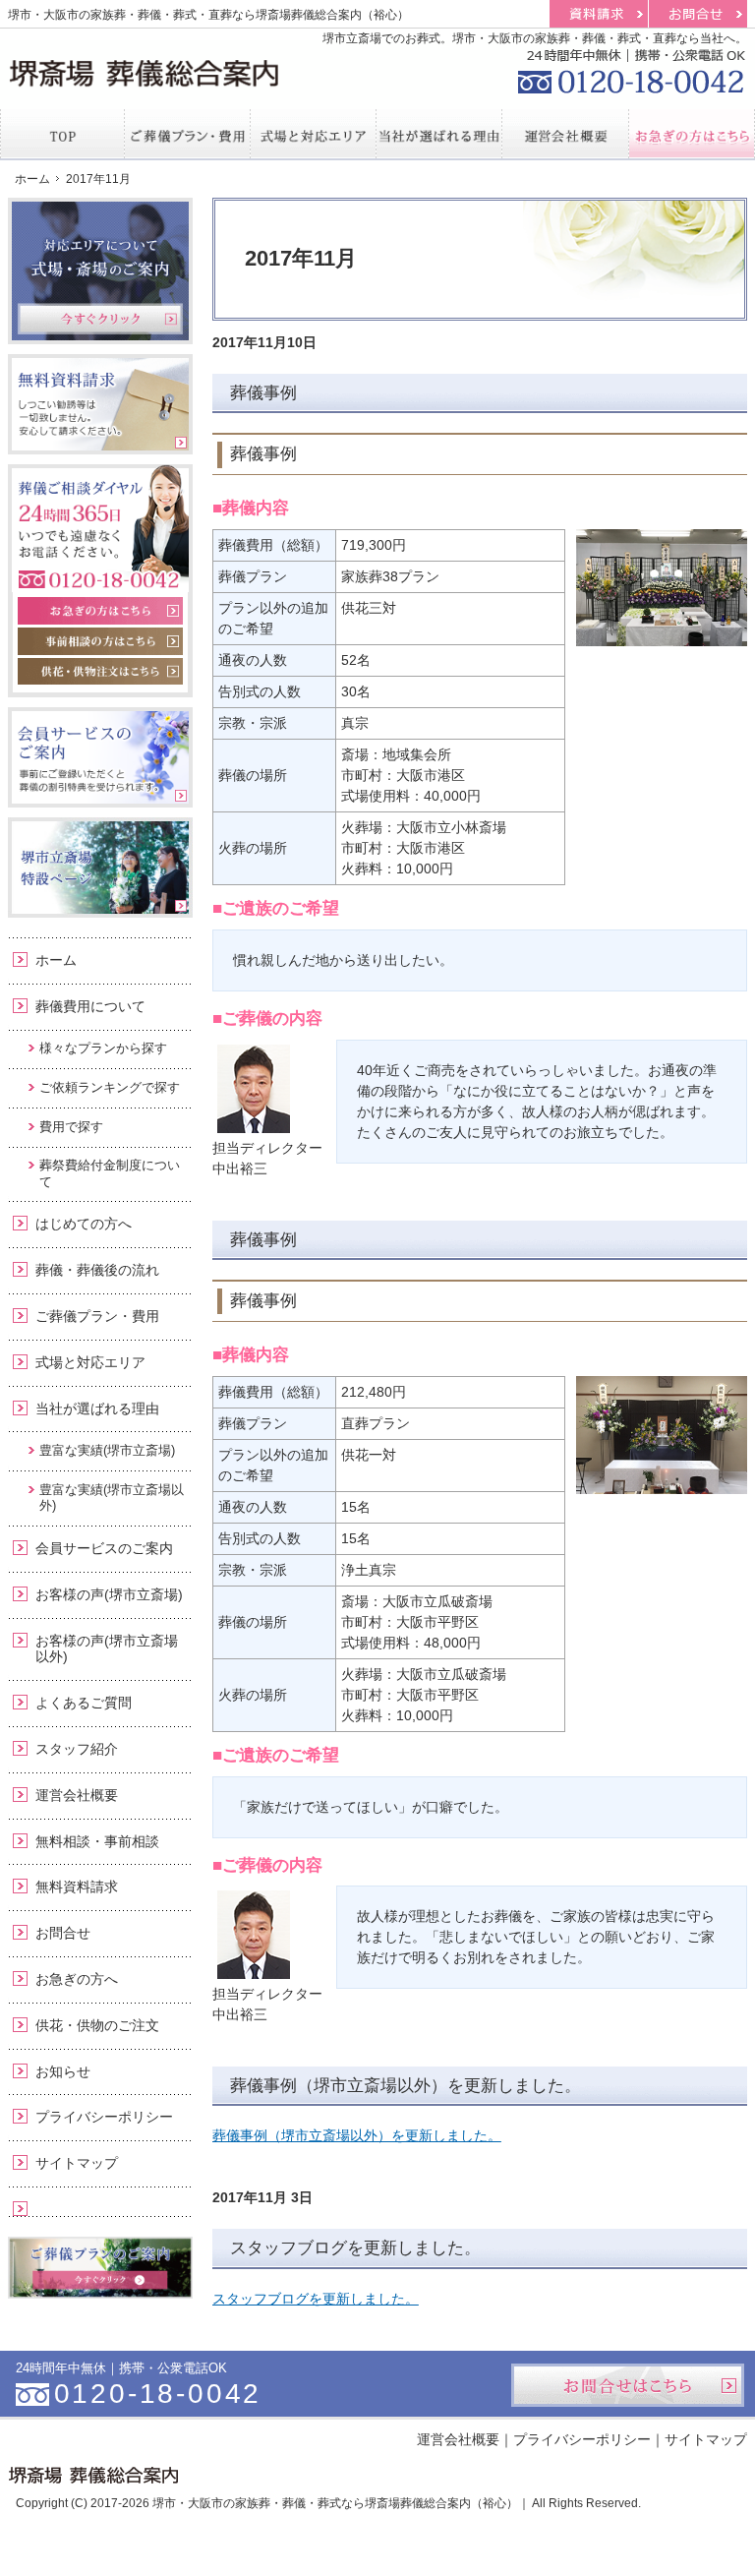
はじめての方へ (84, 1224)
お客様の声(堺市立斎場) (109, 1594)
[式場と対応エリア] (314, 134)
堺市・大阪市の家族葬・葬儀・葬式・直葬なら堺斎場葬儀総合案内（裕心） (208, 15)
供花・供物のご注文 (97, 2025)
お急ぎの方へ (77, 1979)
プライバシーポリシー (104, 2117)
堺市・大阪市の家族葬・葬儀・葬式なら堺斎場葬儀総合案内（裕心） (335, 2503)
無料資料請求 (77, 1887)
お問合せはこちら (628, 2385)
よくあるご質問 (84, 1703)
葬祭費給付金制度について (110, 1173)
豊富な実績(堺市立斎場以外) (112, 1498)
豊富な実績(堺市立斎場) (107, 1450)
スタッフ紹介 (77, 1749)
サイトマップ (77, 2163)
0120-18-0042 (629, 69)
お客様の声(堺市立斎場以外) (107, 1649)
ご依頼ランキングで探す (110, 1087)
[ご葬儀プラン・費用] (188, 134)
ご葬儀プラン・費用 (97, 1316)
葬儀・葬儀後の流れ (97, 1270)
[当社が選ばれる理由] (439, 134)
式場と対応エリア (90, 1362)
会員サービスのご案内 (104, 1548)
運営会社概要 (77, 1795)
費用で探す (71, 1127)
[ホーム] (62, 134)
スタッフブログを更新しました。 (355, 2248)
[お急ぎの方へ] (692, 134)
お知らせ (63, 2071)
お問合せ (63, 1933)
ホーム (56, 960)
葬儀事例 (263, 393)
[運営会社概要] (565, 134)
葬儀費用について (90, 1006)
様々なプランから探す (103, 1048)
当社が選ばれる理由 (97, 1408)
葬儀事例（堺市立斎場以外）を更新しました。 (406, 2086)
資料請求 (599, 14)
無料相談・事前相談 (97, 1841)
